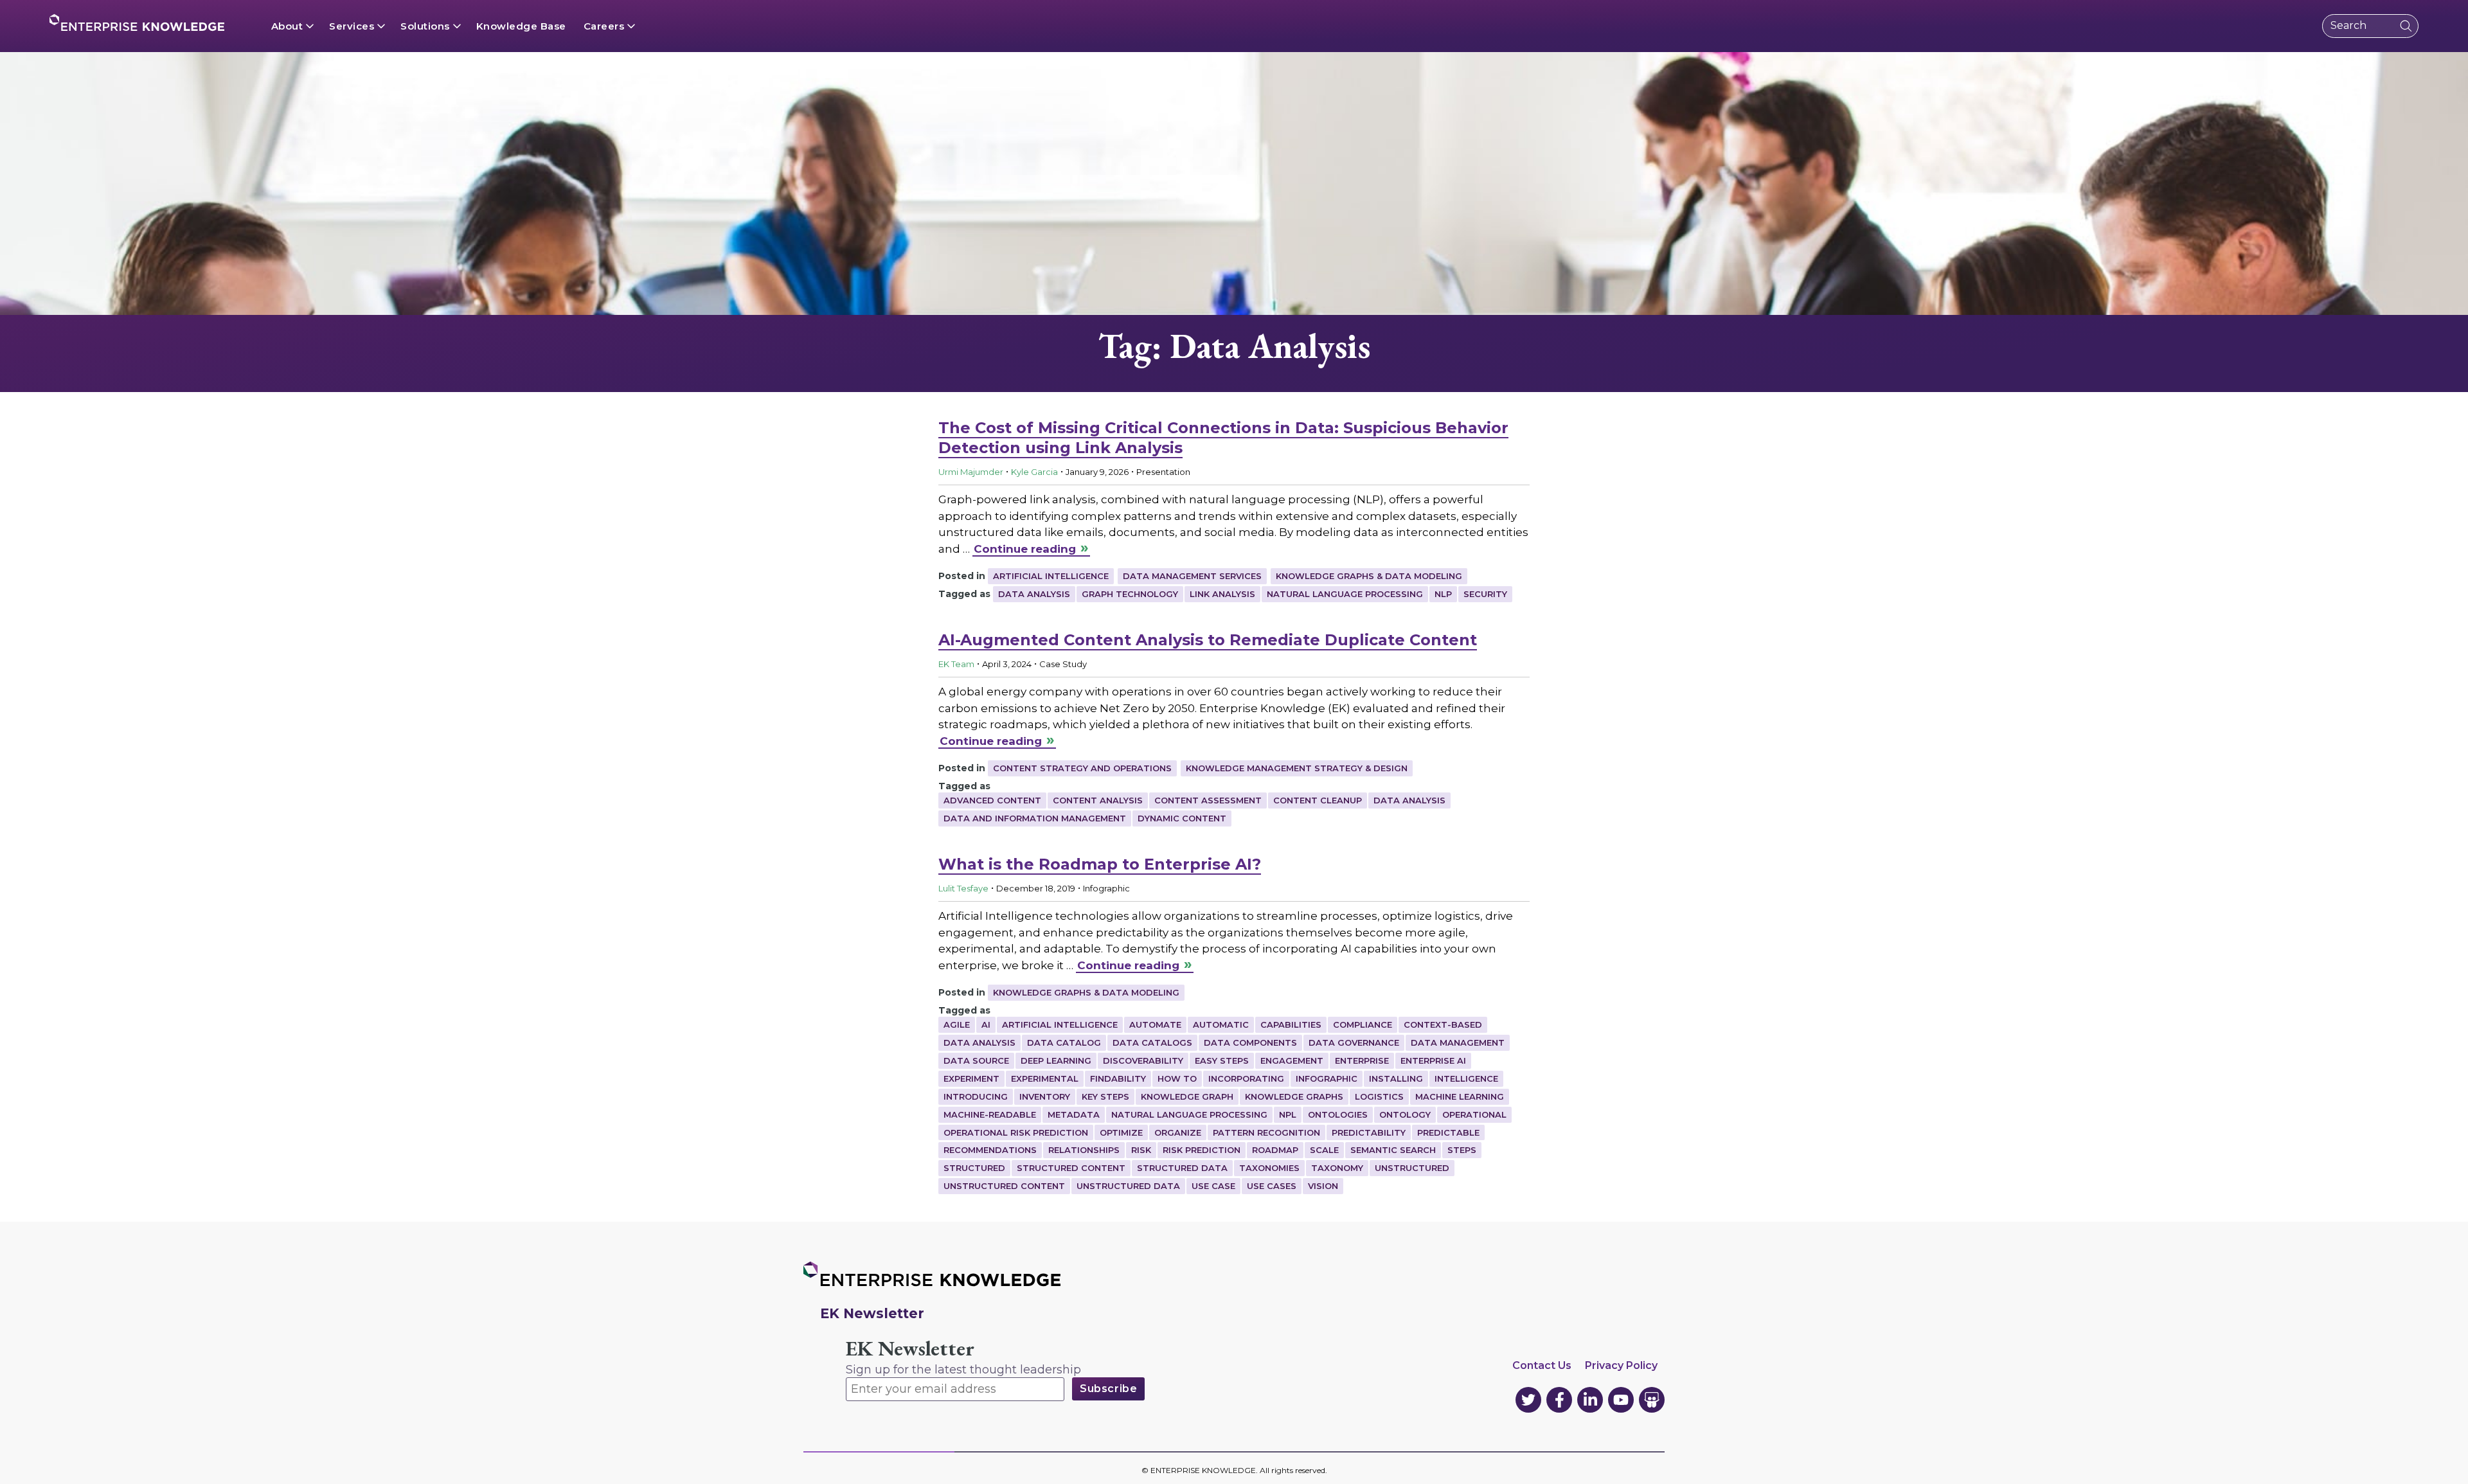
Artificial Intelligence (1051, 576)
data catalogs (1152, 1042)
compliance (1363, 1024)
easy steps (1222, 1060)
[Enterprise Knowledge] (137, 22)
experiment (971, 1078)
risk (1141, 1150)
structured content (1071, 1168)
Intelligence (1466, 1078)
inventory (1045, 1096)
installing (1396, 1078)
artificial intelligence (1060, 1024)
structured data (1182, 1168)
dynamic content (1182, 818)
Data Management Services (1192, 576)
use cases (1272, 1186)
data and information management (1035, 818)
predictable (1448, 1132)
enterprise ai (1433, 1060)
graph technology (1130, 594)
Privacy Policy (1621, 1365)
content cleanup (1318, 800)
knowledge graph (1187, 1096)
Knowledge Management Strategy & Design (1297, 768)
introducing (976, 1096)
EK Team (956, 664)
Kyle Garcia (1034, 472)
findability (1118, 1078)
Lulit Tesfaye (963, 888)
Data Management (1458, 1042)
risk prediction (1202, 1150)
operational (1474, 1114)
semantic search (1393, 1150)
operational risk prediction (1016, 1132)
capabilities (1291, 1024)
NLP (1443, 594)
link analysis (1222, 594)
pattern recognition (1266, 1132)
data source (976, 1060)
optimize (1121, 1132)
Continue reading (1025, 549)
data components (1250, 1042)
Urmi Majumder (971, 472)
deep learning (1056, 1060)
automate (1155, 1024)
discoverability (1143, 1060)
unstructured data (1128, 1186)
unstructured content (1004, 1186)
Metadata (1074, 1114)
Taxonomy (1337, 1168)
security (1485, 594)
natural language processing (1345, 594)
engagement (1292, 1060)
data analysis (1034, 594)
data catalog (1064, 1042)
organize (1178, 1132)
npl (1288, 1114)
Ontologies (1338, 1114)
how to (1177, 1078)
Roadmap (1275, 1150)
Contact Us (1542, 1365)
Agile (957, 1024)
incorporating (1246, 1078)
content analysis (1098, 800)
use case (1213, 1186)
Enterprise (1362, 1060)
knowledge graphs (1294, 1096)
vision (1323, 1186)
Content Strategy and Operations (1082, 768)
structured (974, 1168)
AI (986, 1024)
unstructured (1412, 1168)
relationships (1084, 1150)
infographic (1327, 1078)
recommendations (990, 1150)
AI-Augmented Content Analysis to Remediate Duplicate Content (1208, 640)
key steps (1105, 1096)
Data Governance (1354, 1042)
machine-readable (990, 1114)
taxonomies (1269, 1168)
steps (1462, 1150)
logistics (1379, 1096)
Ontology (1405, 1114)
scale (1324, 1150)
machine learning (1460, 1096)
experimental (1045, 1078)
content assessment (1208, 800)
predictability (1369, 1132)
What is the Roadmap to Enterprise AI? (1100, 864)
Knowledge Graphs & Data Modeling (1369, 576)
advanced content (992, 800)
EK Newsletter (910, 1349)
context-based (1443, 1024)
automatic (1221, 1024)
